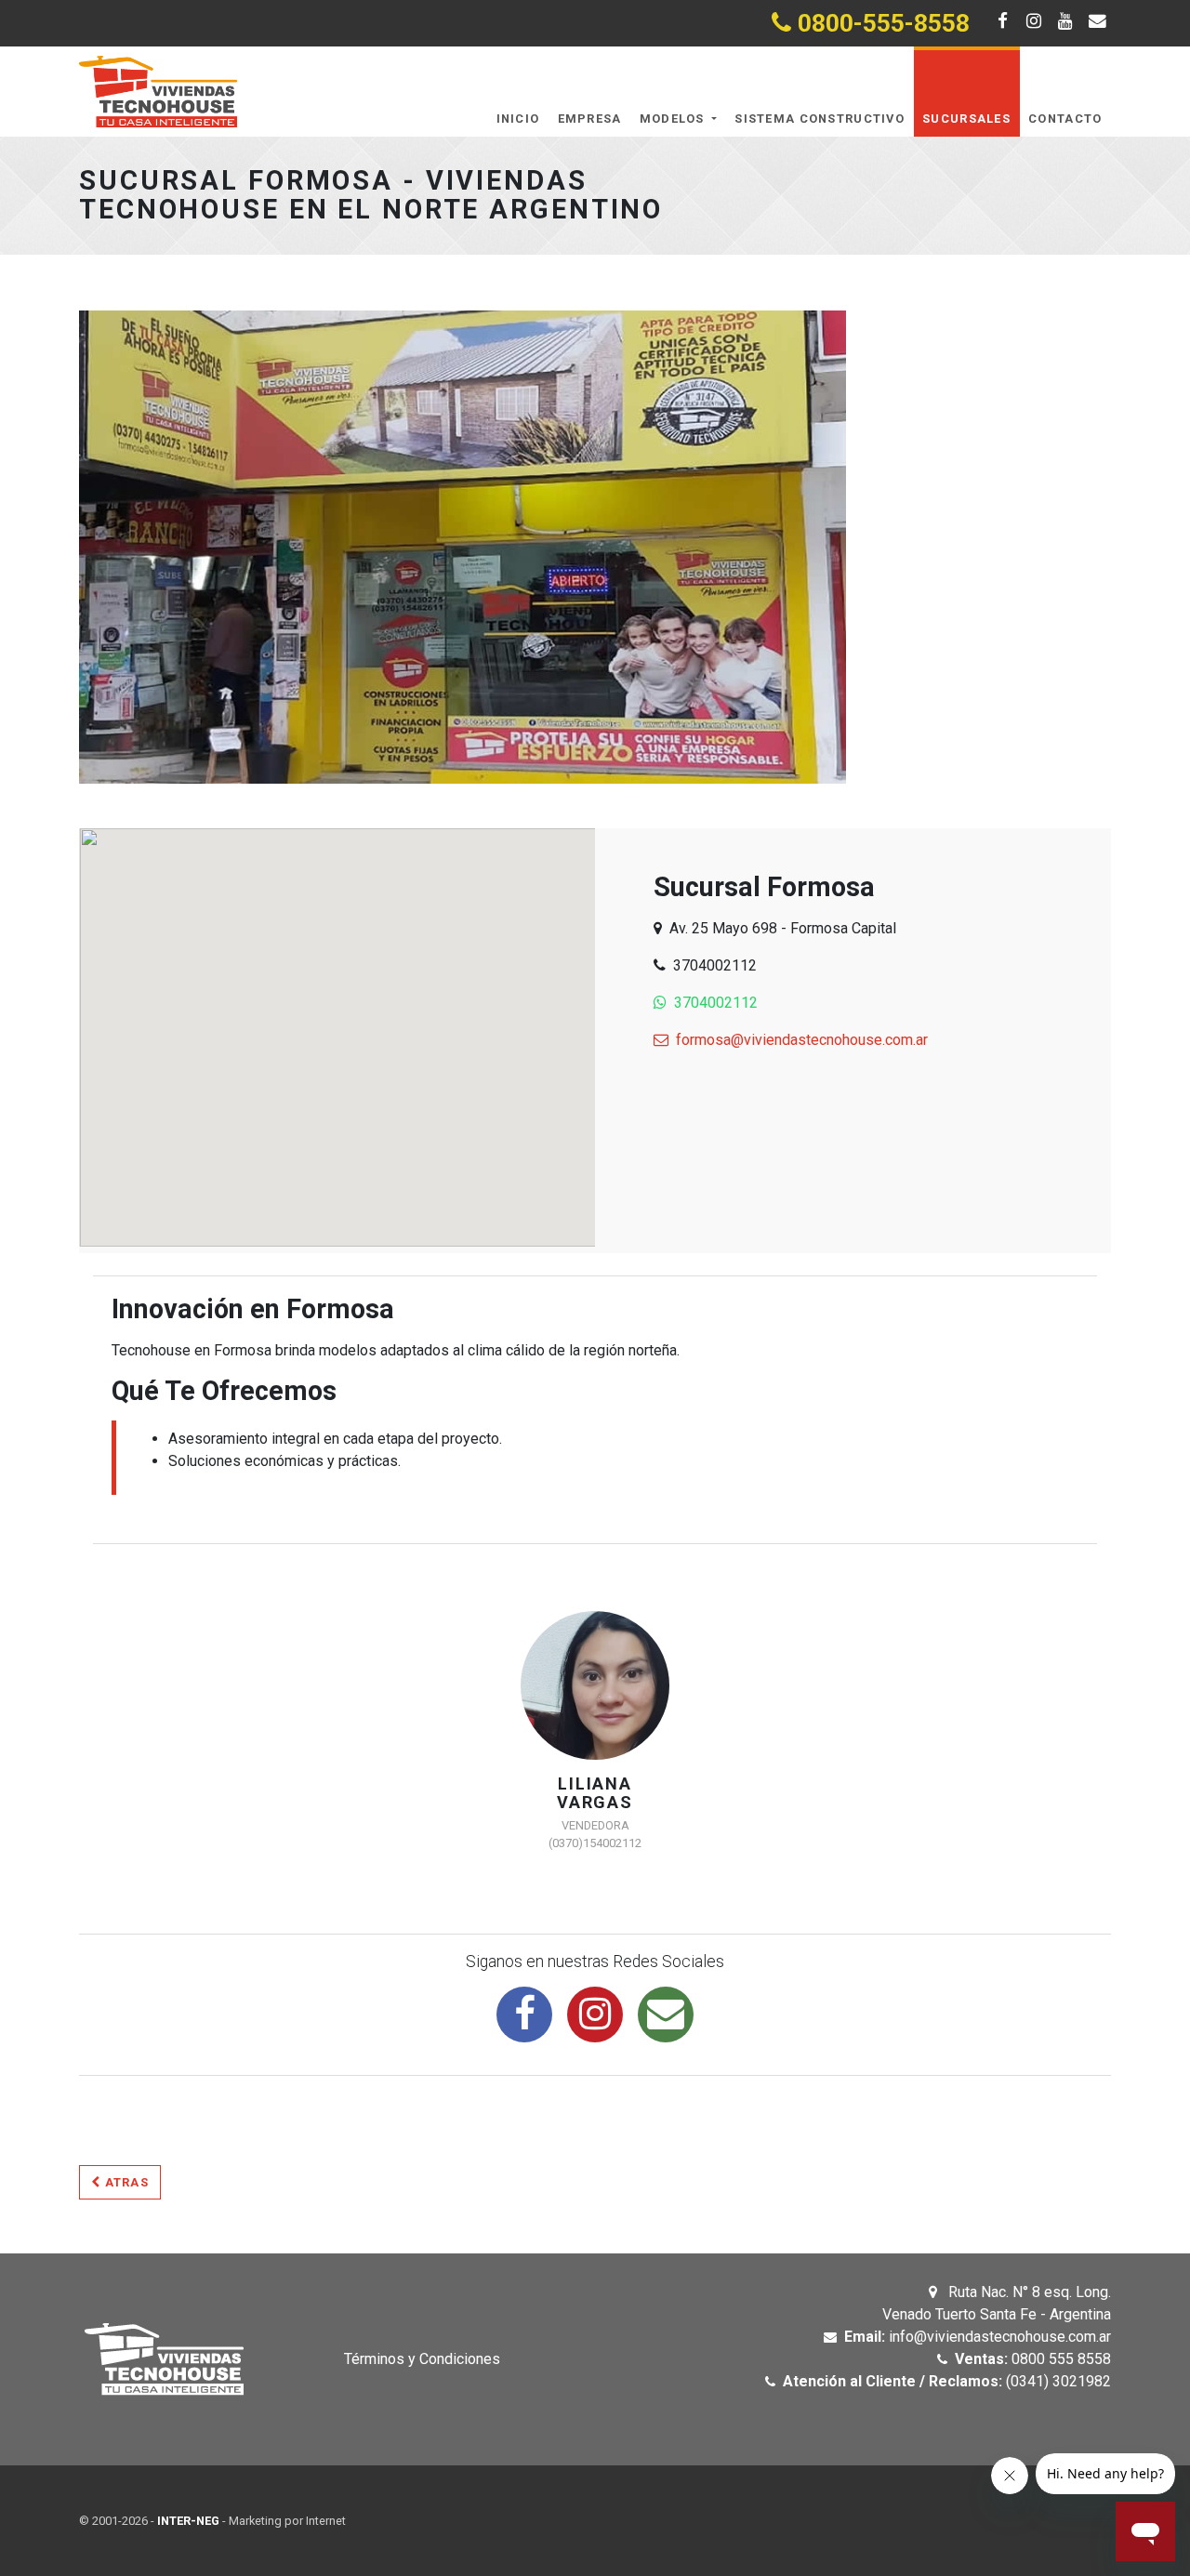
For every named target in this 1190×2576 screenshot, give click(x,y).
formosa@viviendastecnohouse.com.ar (802, 1040)
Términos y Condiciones (422, 2359)
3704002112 (716, 1003)
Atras (125, 2182)
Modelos (674, 119)
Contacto (1065, 119)
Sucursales (966, 119)
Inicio (518, 119)
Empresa (590, 119)
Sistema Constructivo (820, 119)
